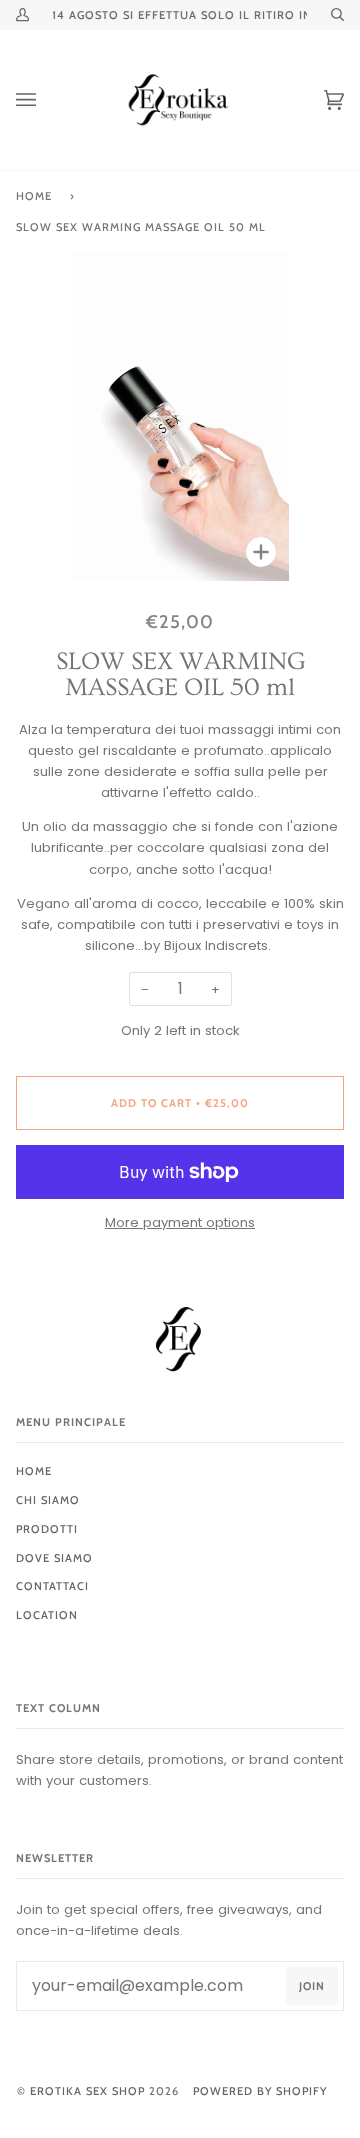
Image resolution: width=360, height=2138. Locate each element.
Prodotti (47, 1529)
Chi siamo (48, 1500)
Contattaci (52, 1586)
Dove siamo (54, 1558)
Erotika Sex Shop (87, 2091)
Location (47, 1615)
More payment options (180, 1222)
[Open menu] (46, 100)
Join (312, 1986)
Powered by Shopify (260, 2091)
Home (34, 196)
